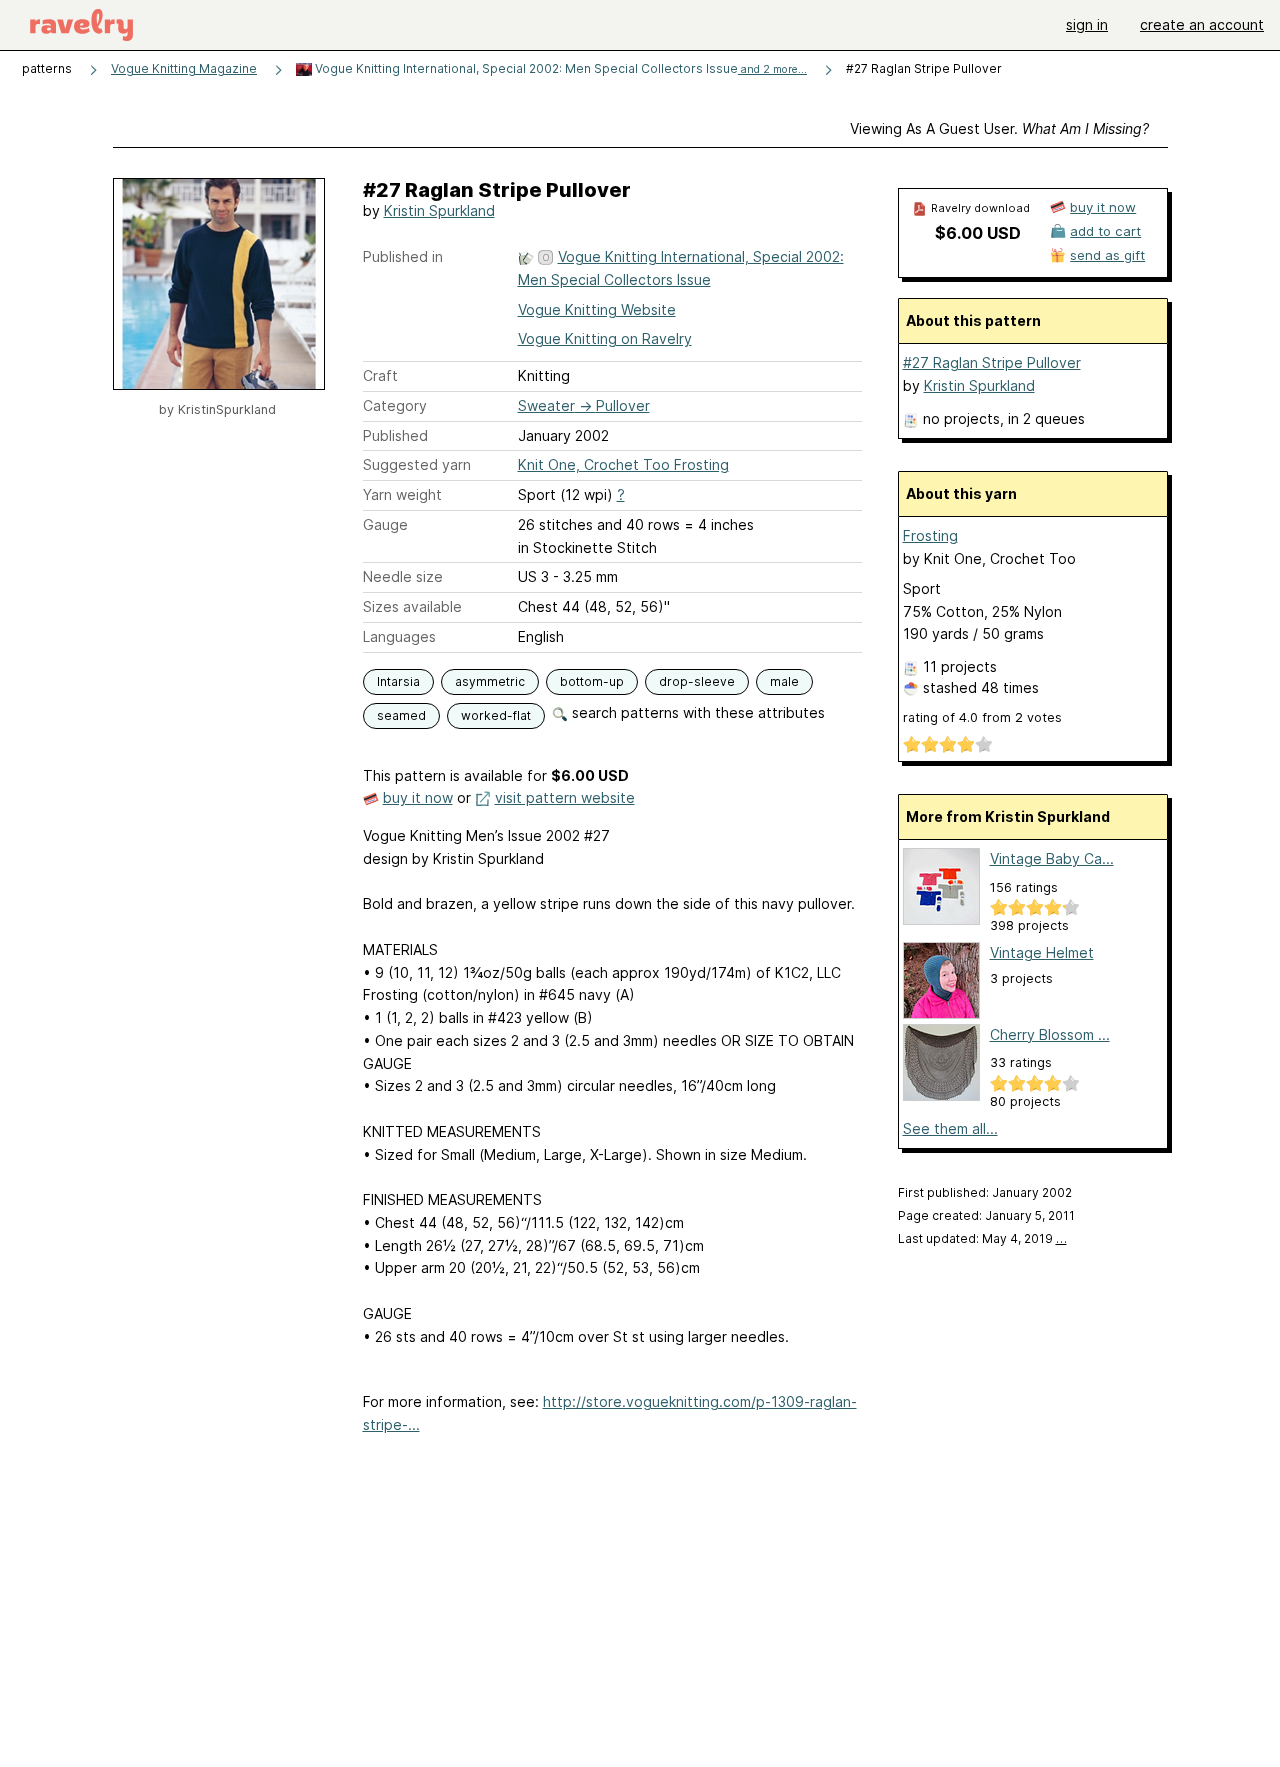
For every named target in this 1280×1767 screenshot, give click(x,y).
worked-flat (496, 715)
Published (395, 435)
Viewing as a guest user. (999, 128)
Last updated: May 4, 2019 (982, 1238)
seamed (401, 715)
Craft (380, 375)
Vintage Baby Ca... (1052, 858)
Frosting (930, 535)
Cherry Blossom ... (1050, 1034)
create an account (1202, 24)
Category (395, 405)
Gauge (385, 524)
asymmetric (490, 681)
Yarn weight (402, 494)
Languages (399, 636)
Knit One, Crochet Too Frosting (623, 464)
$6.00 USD (978, 233)
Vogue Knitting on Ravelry (605, 338)
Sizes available (412, 606)
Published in (403, 256)
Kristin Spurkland (439, 210)
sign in (1087, 24)
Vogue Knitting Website (597, 309)
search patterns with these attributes (696, 712)
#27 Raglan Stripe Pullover (992, 362)
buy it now (418, 797)
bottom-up (592, 681)
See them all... (950, 1128)
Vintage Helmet (1042, 952)
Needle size (403, 576)
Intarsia (398, 681)
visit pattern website (565, 797)
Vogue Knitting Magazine (184, 68)
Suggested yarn (417, 464)
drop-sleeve (697, 681)
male (784, 681)
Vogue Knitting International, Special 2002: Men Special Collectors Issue (559, 68)
